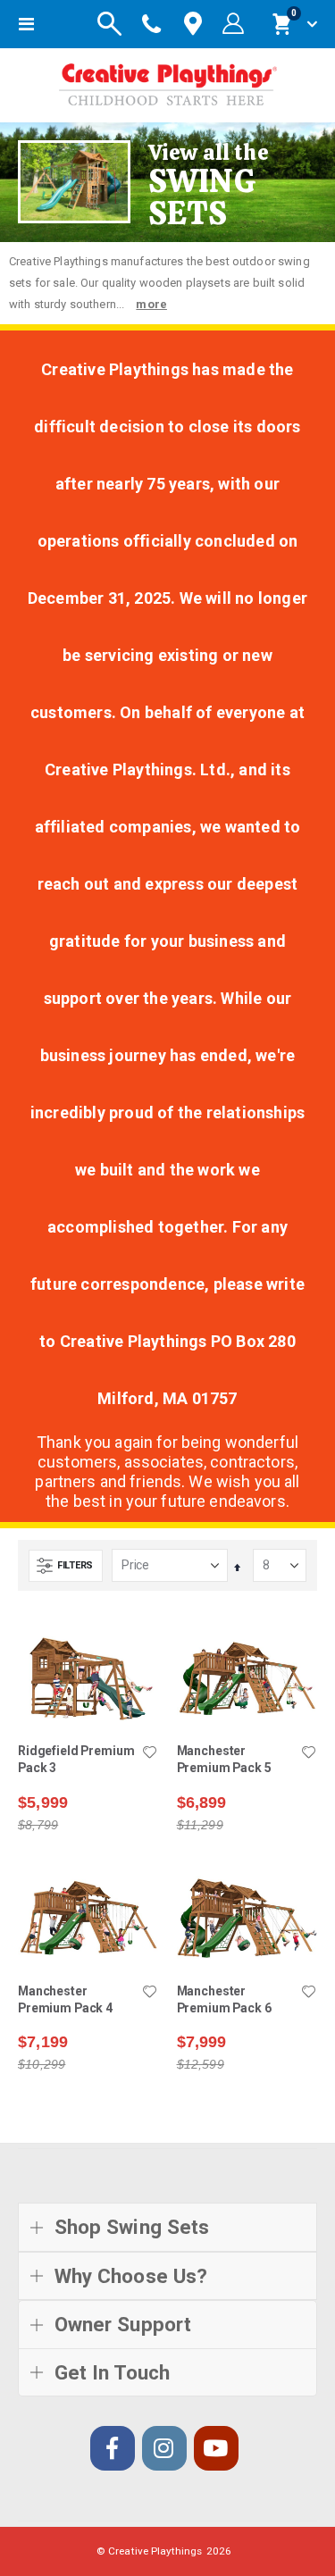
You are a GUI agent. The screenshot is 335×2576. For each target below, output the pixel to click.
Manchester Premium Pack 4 (65, 1999)
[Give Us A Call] (152, 24)
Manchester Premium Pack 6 (224, 1999)
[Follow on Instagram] (164, 2448)
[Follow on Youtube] (216, 2448)
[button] (150, 1753)
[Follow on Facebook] (113, 2448)
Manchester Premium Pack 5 (224, 1759)
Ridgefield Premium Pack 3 (76, 1759)
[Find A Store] (193, 25)
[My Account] (233, 24)
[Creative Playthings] (168, 81)
